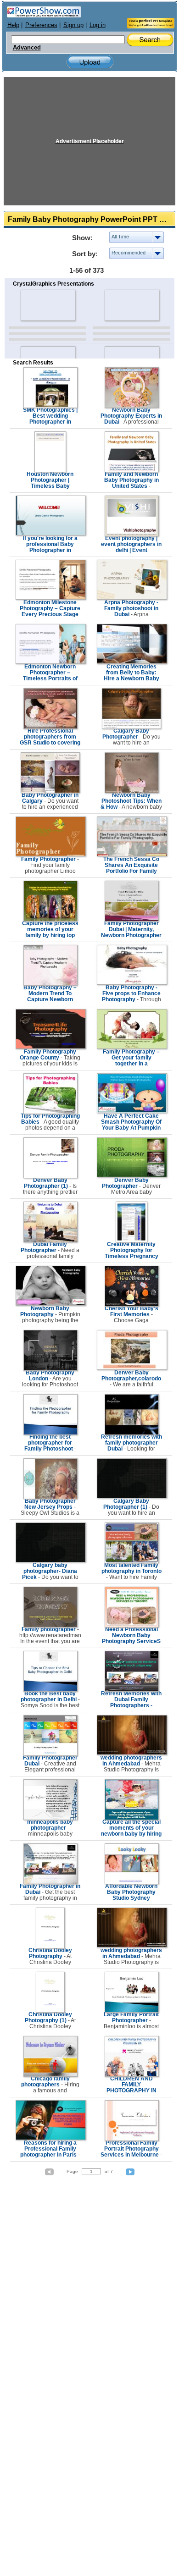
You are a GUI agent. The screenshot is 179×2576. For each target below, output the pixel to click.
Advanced (27, 48)
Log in (98, 25)
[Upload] (90, 62)
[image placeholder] (48, 305)
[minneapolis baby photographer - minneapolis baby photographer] (50, 1818)
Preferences (41, 25)
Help (13, 25)
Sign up (73, 25)
